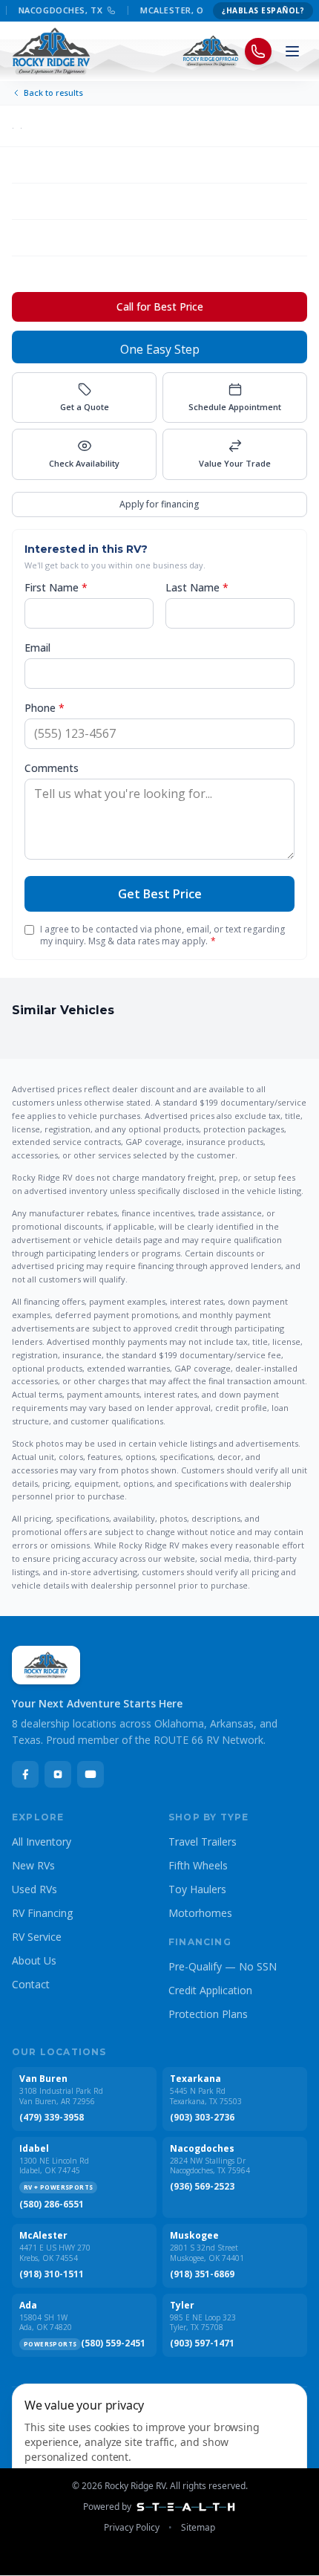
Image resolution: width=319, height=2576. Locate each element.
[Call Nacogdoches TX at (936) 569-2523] (102, 10)
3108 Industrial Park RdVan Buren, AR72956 (61, 2096)
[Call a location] (258, 51)
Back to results (53, 93)
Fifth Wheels (198, 1865)
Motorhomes (200, 1913)
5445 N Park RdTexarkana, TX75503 (206, 2096)
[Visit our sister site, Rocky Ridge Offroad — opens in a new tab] (211, 51)
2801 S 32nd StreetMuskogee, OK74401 (207, 2253)
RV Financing (42, 1913)
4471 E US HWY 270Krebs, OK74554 (55, 2253)
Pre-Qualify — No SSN (223, 1966)
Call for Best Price (160, 306)
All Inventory (42, 1842)
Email (37, 648)
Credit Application (210, 1990)
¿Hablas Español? (263, 10)
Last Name (197, 587)
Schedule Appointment (235, 407)
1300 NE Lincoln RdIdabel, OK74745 (54, 2166)
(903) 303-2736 (202, 2118)
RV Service (37, 1937)
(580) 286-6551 (52, 2204)
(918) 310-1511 (52, 2274)
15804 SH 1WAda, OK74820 (46, 2323)
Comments (52, 768)
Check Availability (84, 463)
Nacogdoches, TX (52, 10)
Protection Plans (208, 2014)
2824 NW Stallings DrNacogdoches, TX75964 (210, 2166)
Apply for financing (159, 504)
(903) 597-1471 (202, 2343)
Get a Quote (85, 407)
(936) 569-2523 (202, 2187)
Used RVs (34, 1889)
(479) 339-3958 (52, 2118)
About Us (34, 1960)
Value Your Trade (235, 463)
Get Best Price (160, 894)
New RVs (33, 1865)
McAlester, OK (166, 10)
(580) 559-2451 (113, 2343)
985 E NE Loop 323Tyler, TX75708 (203, 2323)
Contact (31, 1984)
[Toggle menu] (292, 51)
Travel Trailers (203, 1842)
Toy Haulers (197, 1889)
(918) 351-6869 (202, 2274)
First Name (56, 587)
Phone (45, 708)
